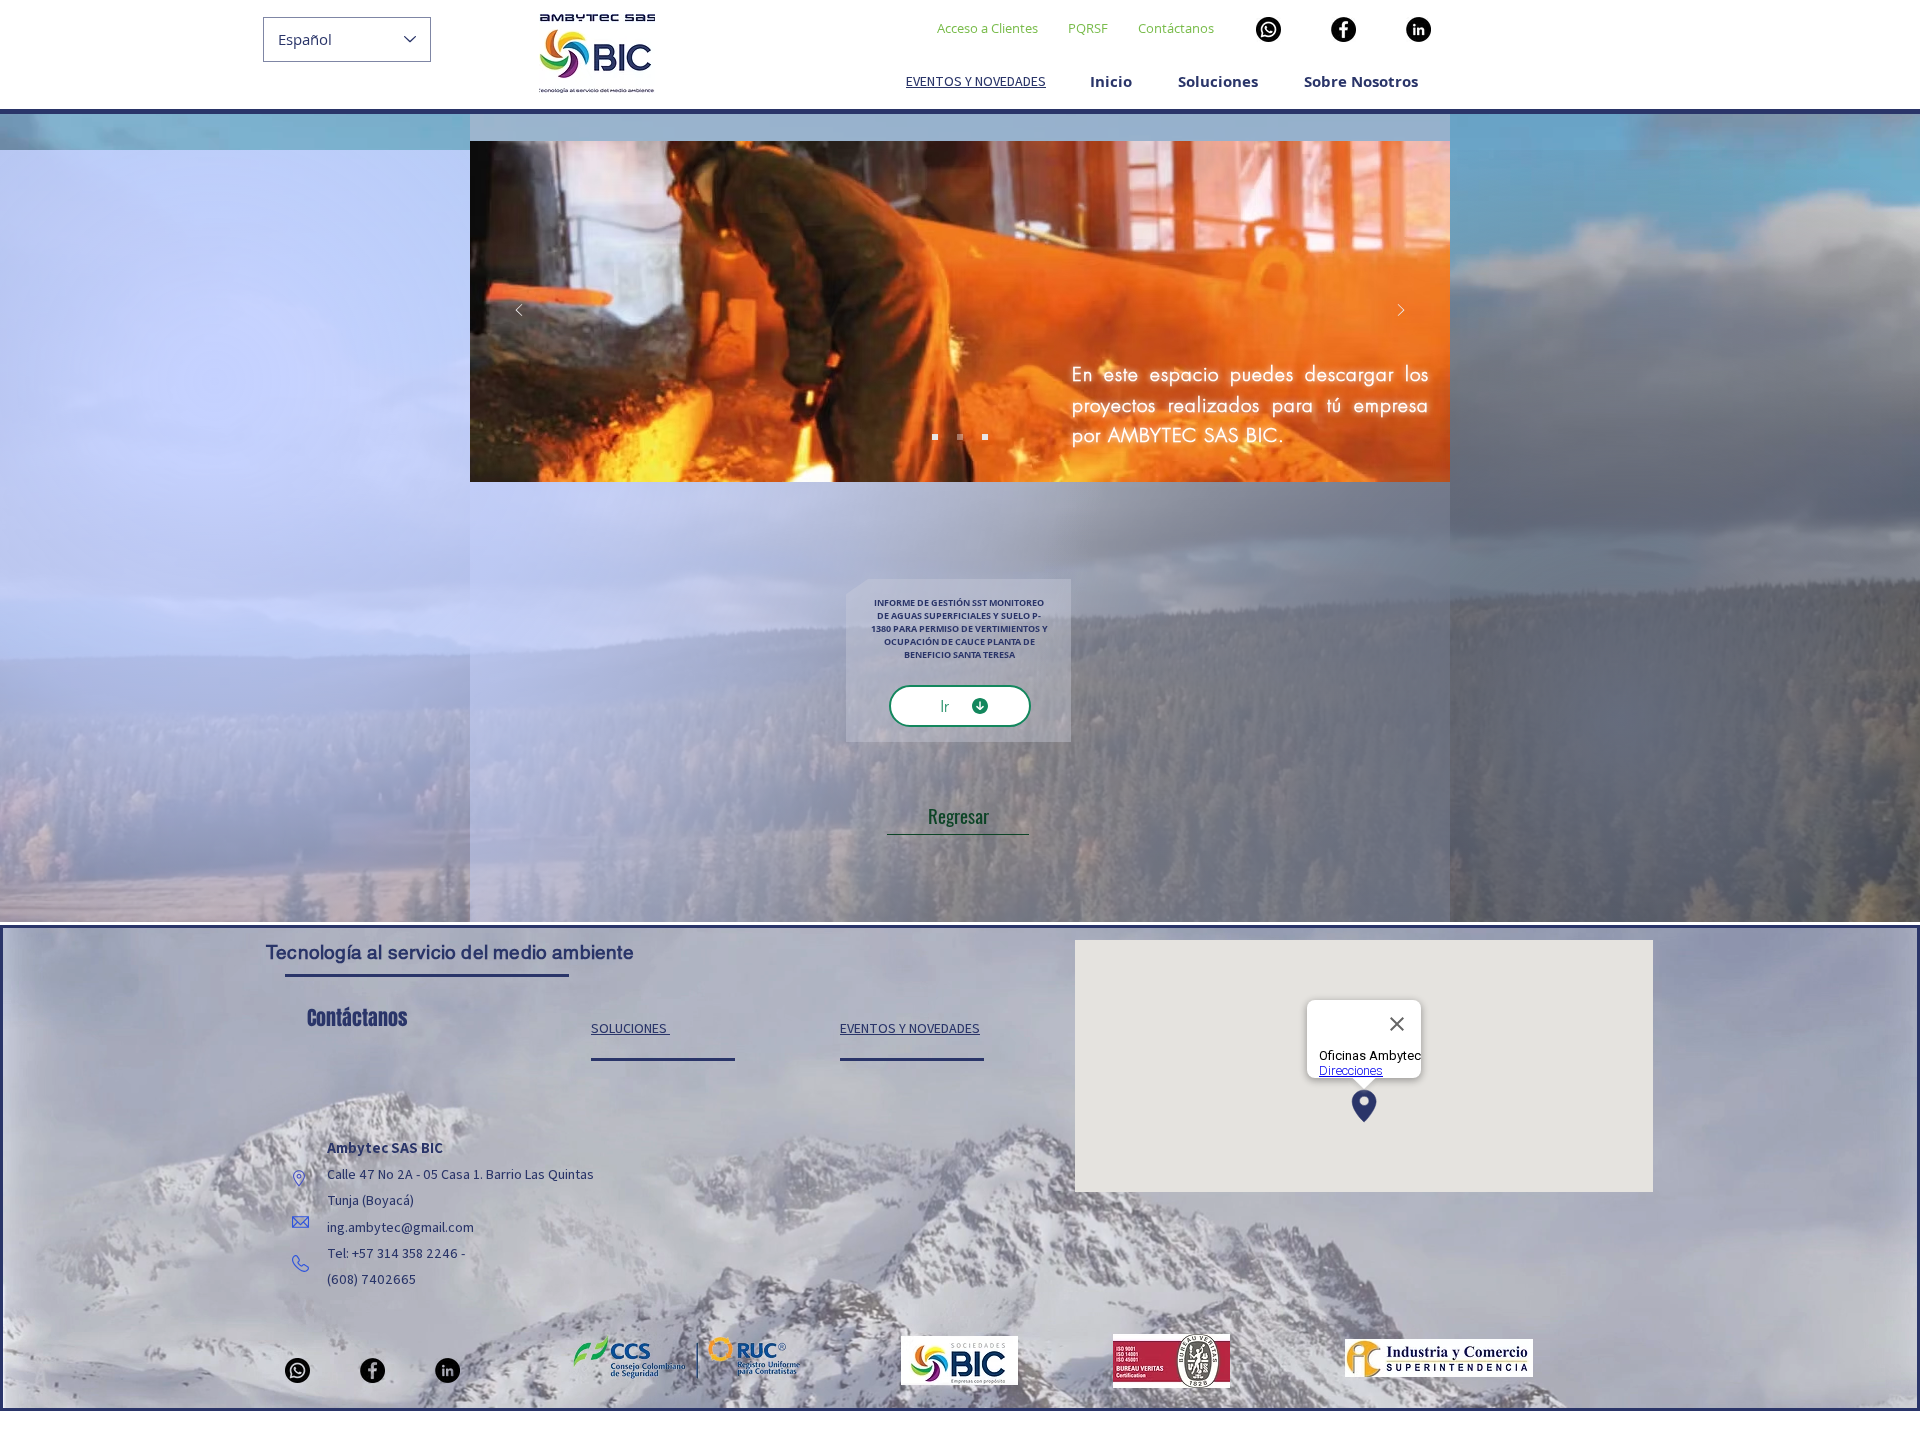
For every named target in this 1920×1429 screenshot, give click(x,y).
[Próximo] (1401, 311)
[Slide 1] (935, 437)
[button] (1361, 73)
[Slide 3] (985, 437)
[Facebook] (1343, 29)
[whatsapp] (1268, 29)
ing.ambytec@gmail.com (400, 1227)
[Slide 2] (960, 437)
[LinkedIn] (1418, 29)
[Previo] (519, 311)
